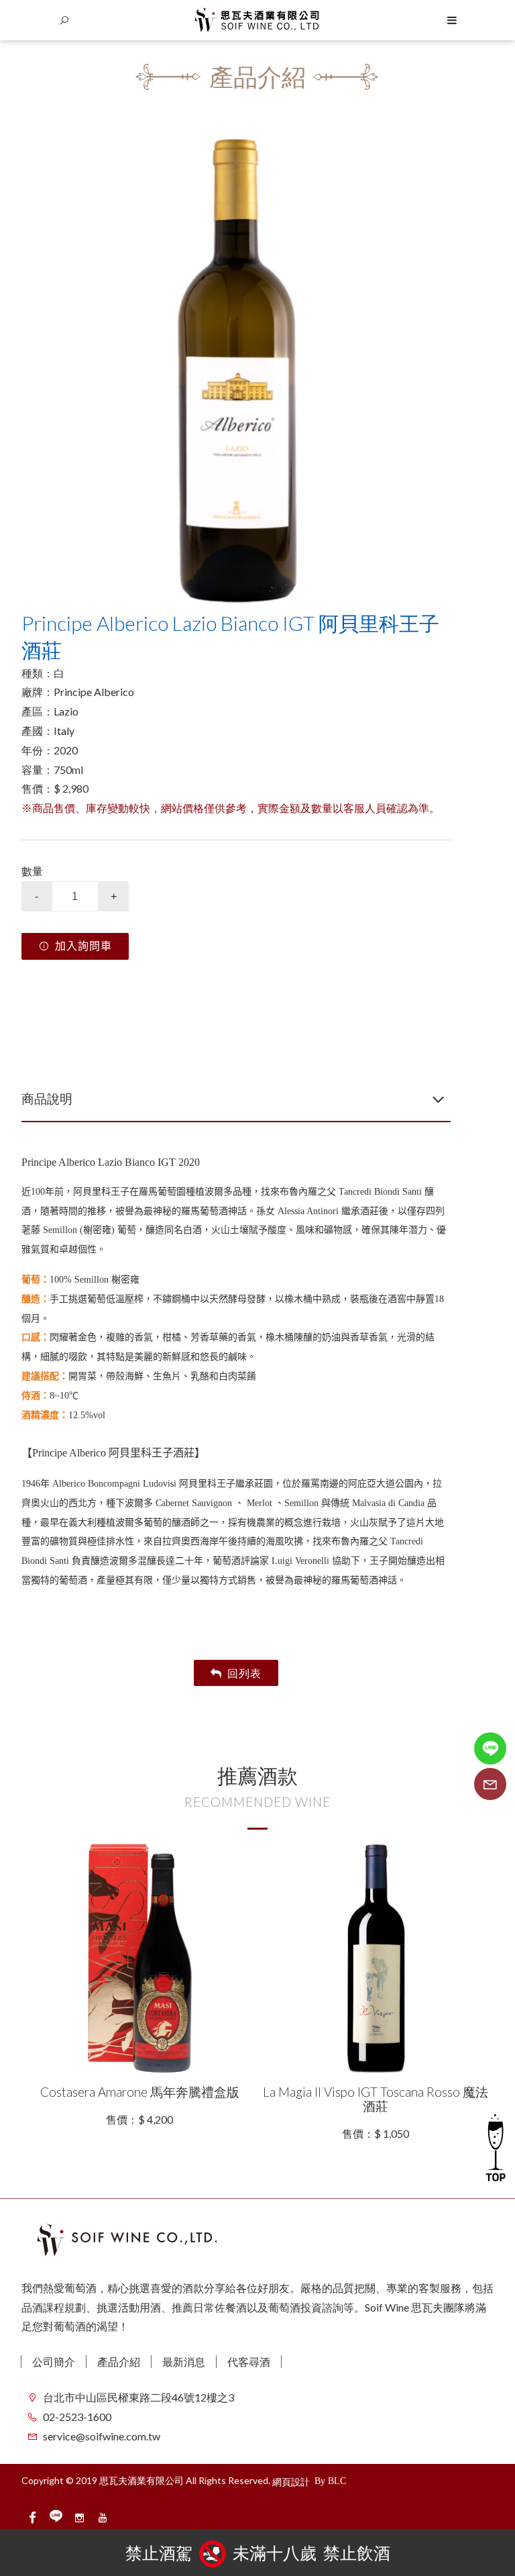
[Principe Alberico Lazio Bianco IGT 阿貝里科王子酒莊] (236, 373)
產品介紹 (119, 2362)
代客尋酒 (249, 2362)
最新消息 (184, 2362)
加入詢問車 (83, 946)
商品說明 (47, 1098)
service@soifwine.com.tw (102, 2436)
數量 (32, 871)
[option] (236, 373)
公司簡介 (54, 2362)
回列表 (244, 1673)
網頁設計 (291, 2482)
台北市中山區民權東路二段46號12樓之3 (138, 2397)
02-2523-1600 (77, 2417)
